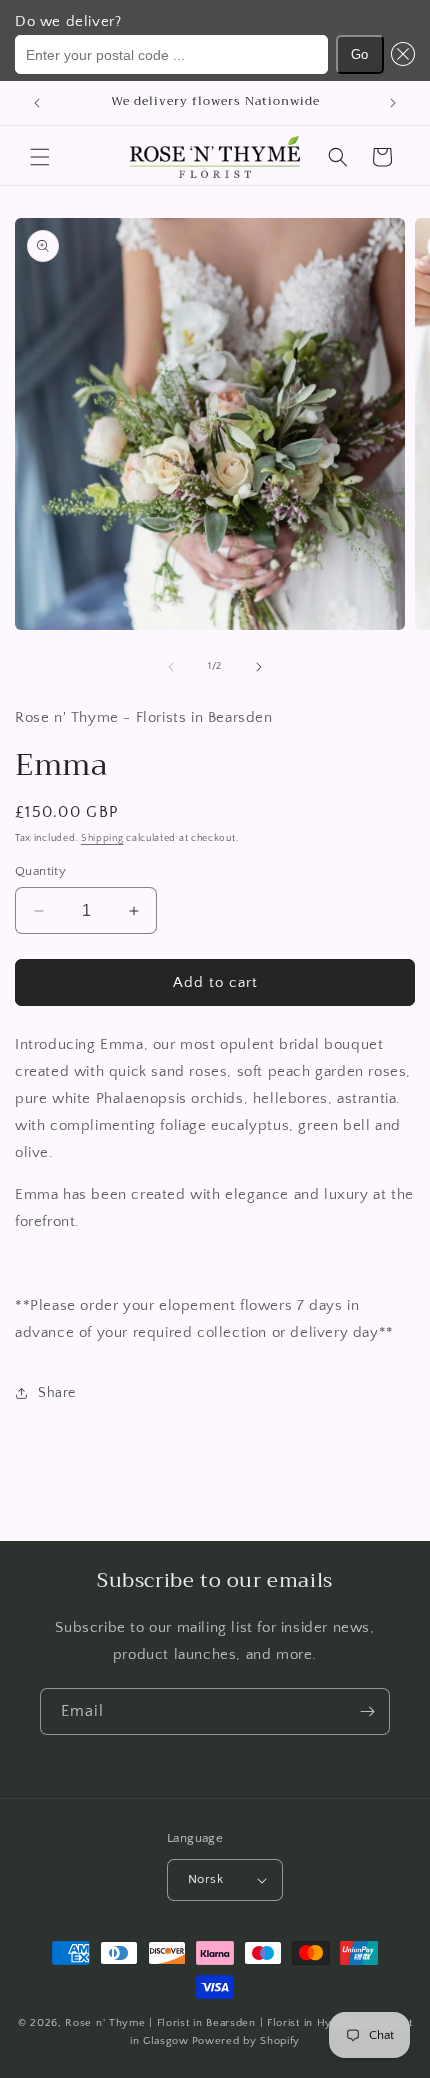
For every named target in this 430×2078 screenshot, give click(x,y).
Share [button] (57, 1393)
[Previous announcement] (37, 103)
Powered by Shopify (246, 2041)
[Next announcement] (393, 103)
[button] (400, 54)
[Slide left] (171, 667)
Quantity (40, 871)
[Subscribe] (367, 1711)
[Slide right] (259, 667)
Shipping (102, 838)
